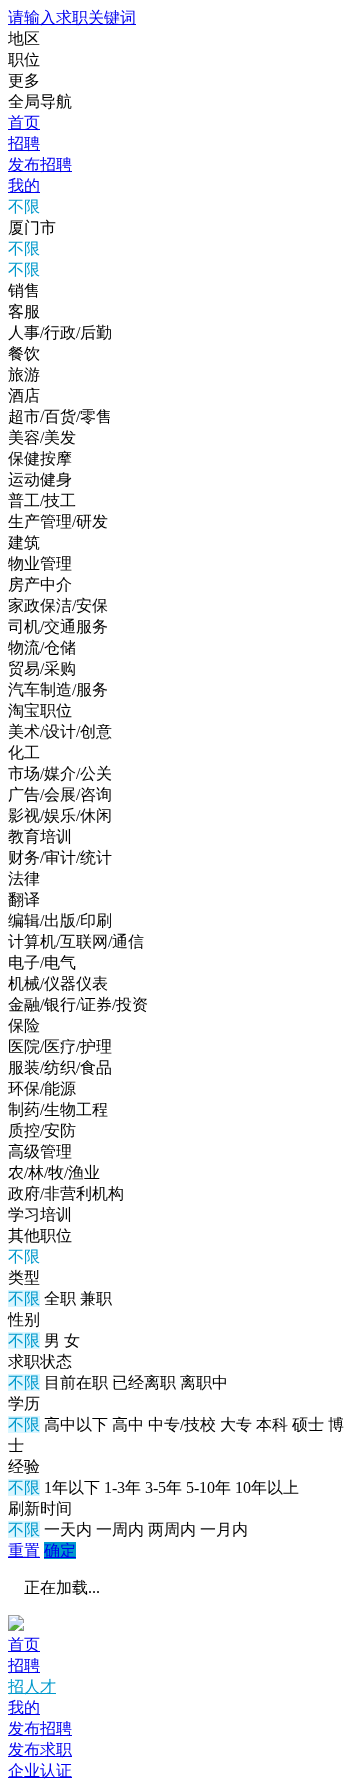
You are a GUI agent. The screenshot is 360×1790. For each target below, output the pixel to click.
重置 (24, 1550)
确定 (60, 1550)
